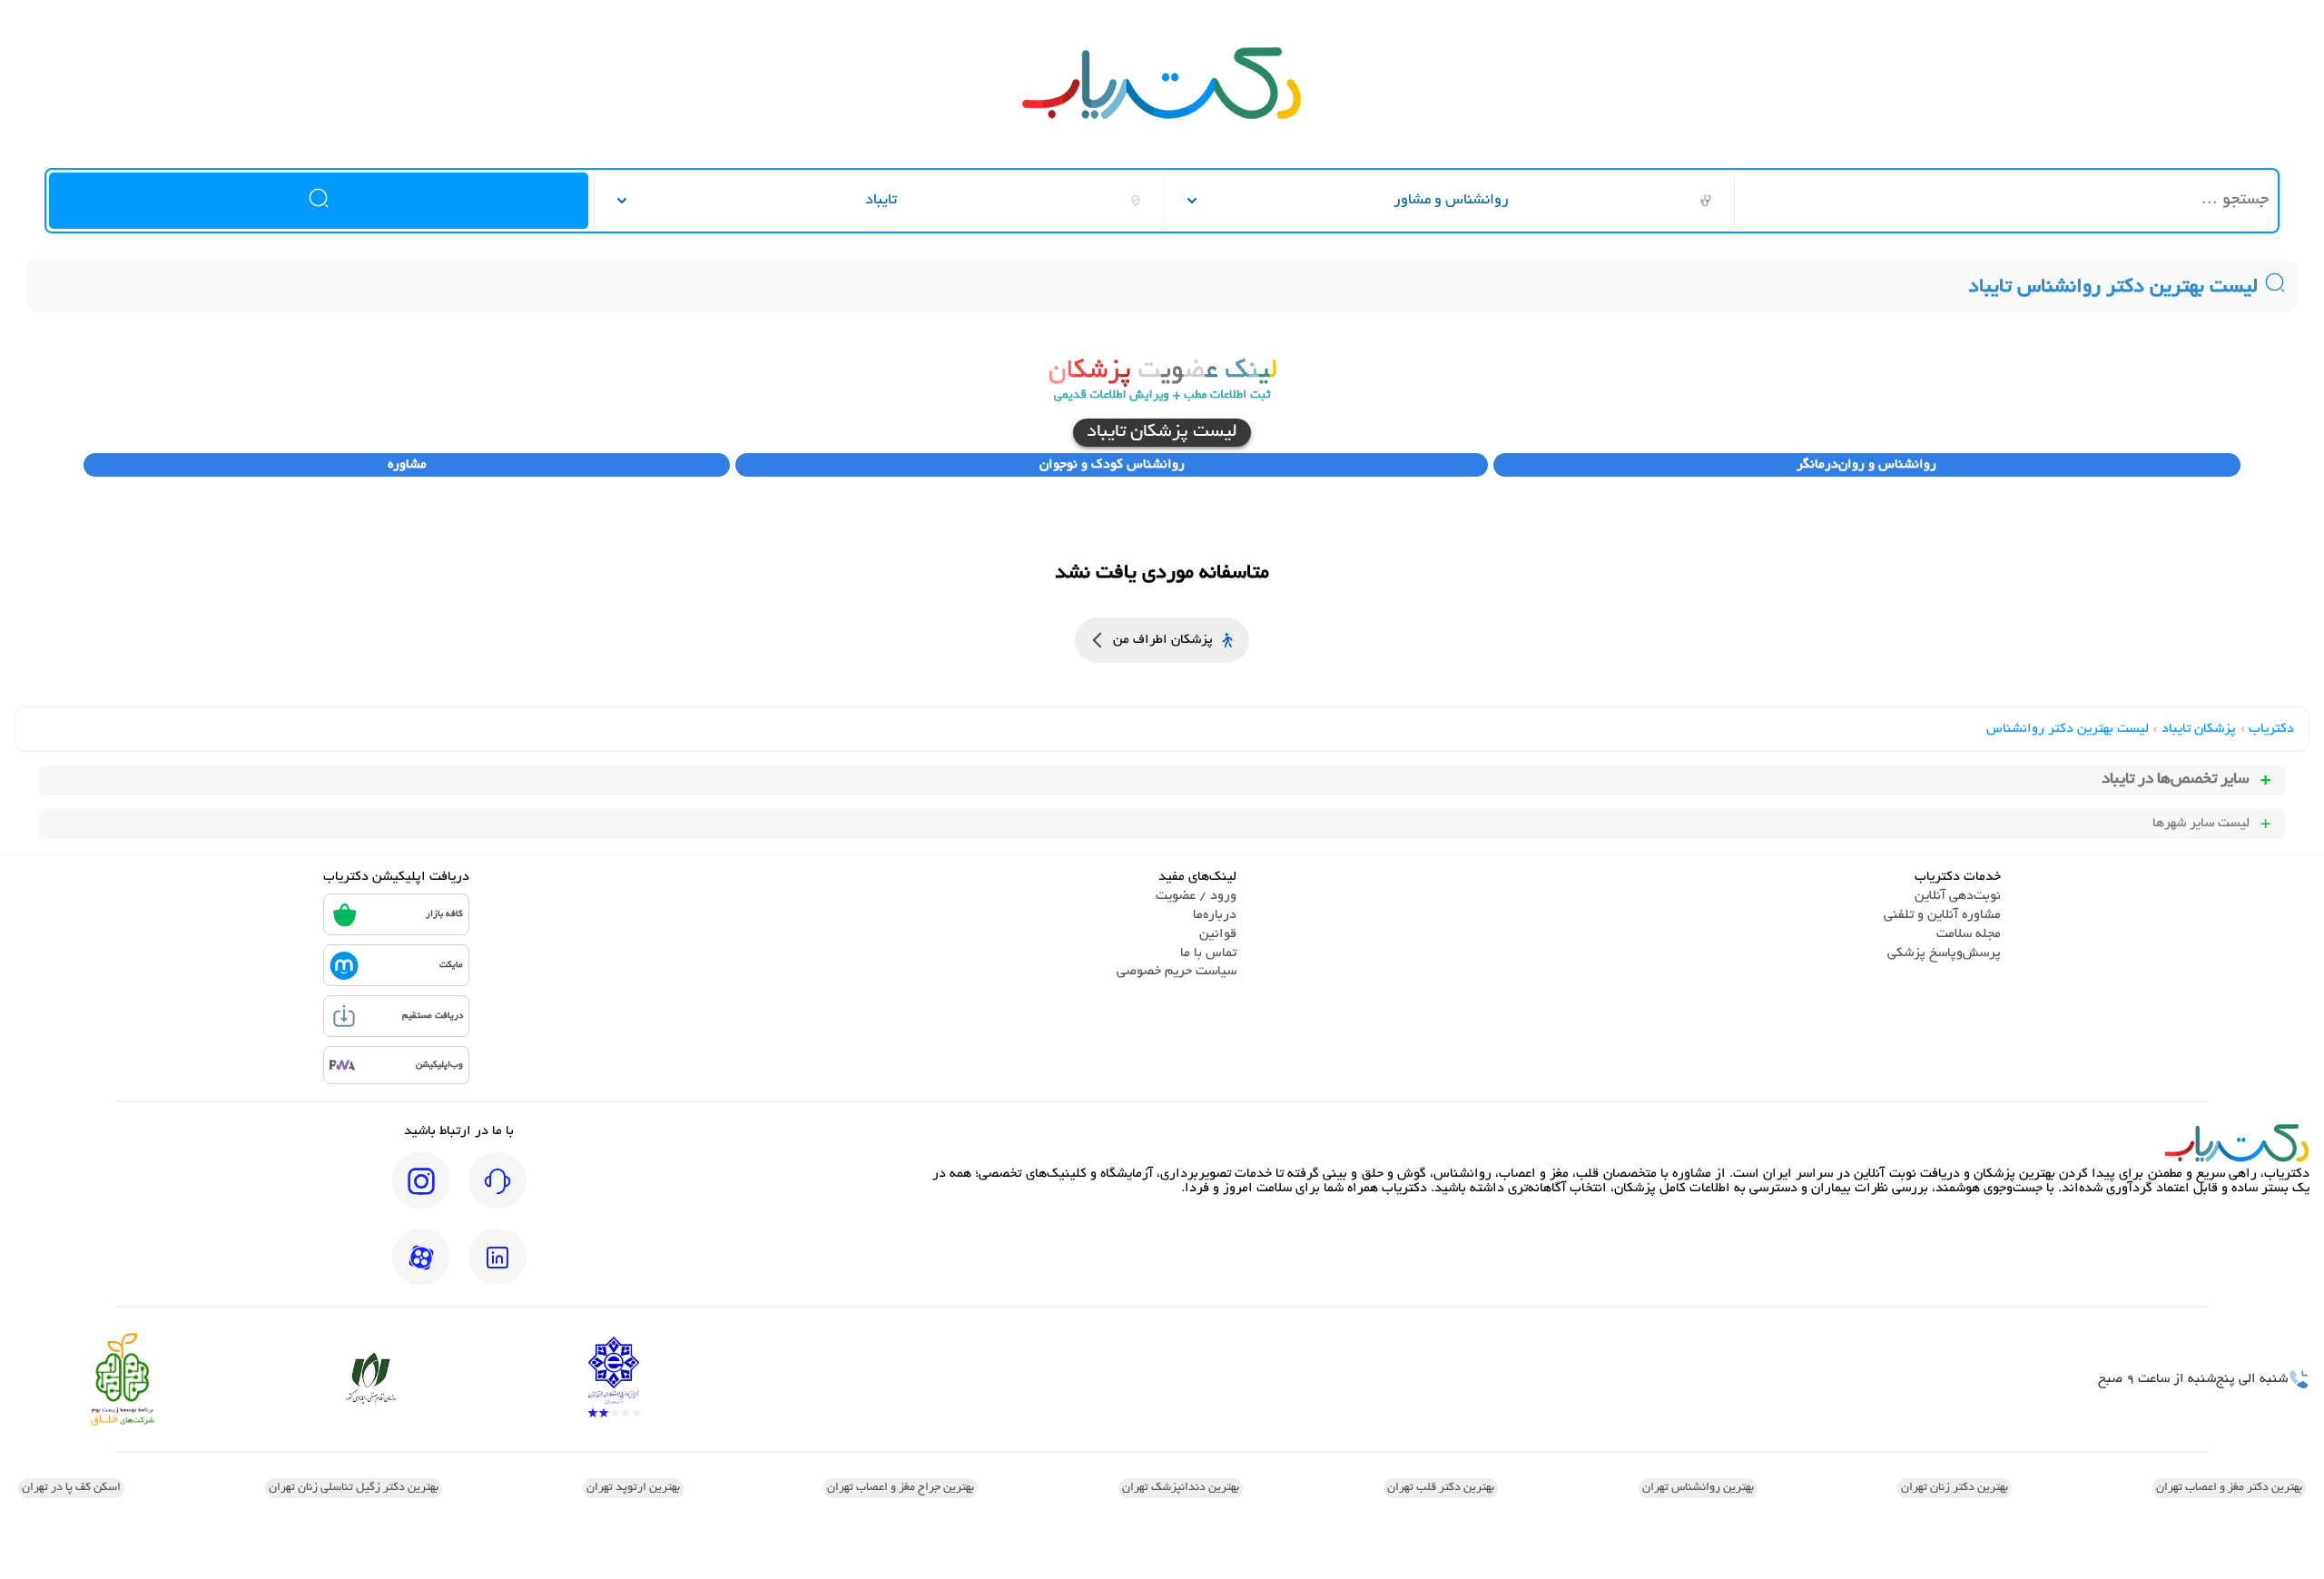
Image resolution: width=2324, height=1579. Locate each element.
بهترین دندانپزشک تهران (1181, 1488)
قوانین (1218, 934)
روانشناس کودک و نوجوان (1112, 465)
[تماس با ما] (497, 1193)
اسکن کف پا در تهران (71, 1488)
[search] (319, 201)
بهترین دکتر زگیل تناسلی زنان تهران (354, 1488)
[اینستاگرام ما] (421, 1193)
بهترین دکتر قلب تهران (1441, 1488)
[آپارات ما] (421, 1269)
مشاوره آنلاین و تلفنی (1942, 915)
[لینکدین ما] (497, 1269)
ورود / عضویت (1196, 896)
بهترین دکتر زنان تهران (1955, 1488)
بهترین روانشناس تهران (1698, 1488)
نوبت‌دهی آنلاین (1958, 896)
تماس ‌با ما (1208, 953)
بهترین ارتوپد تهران (633, 1488)
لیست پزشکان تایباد (1162, 433)
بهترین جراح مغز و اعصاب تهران (901, 1488)
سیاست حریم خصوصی (1177, 972)
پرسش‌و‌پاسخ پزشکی (1944, 953)
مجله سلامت (1969, 934)
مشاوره (407, 465)
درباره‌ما (1215, 915)
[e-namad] (614, 1379)
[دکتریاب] (1162, 117)
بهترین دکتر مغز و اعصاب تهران (2229, 1488)
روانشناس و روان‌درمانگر (1866, 465)
